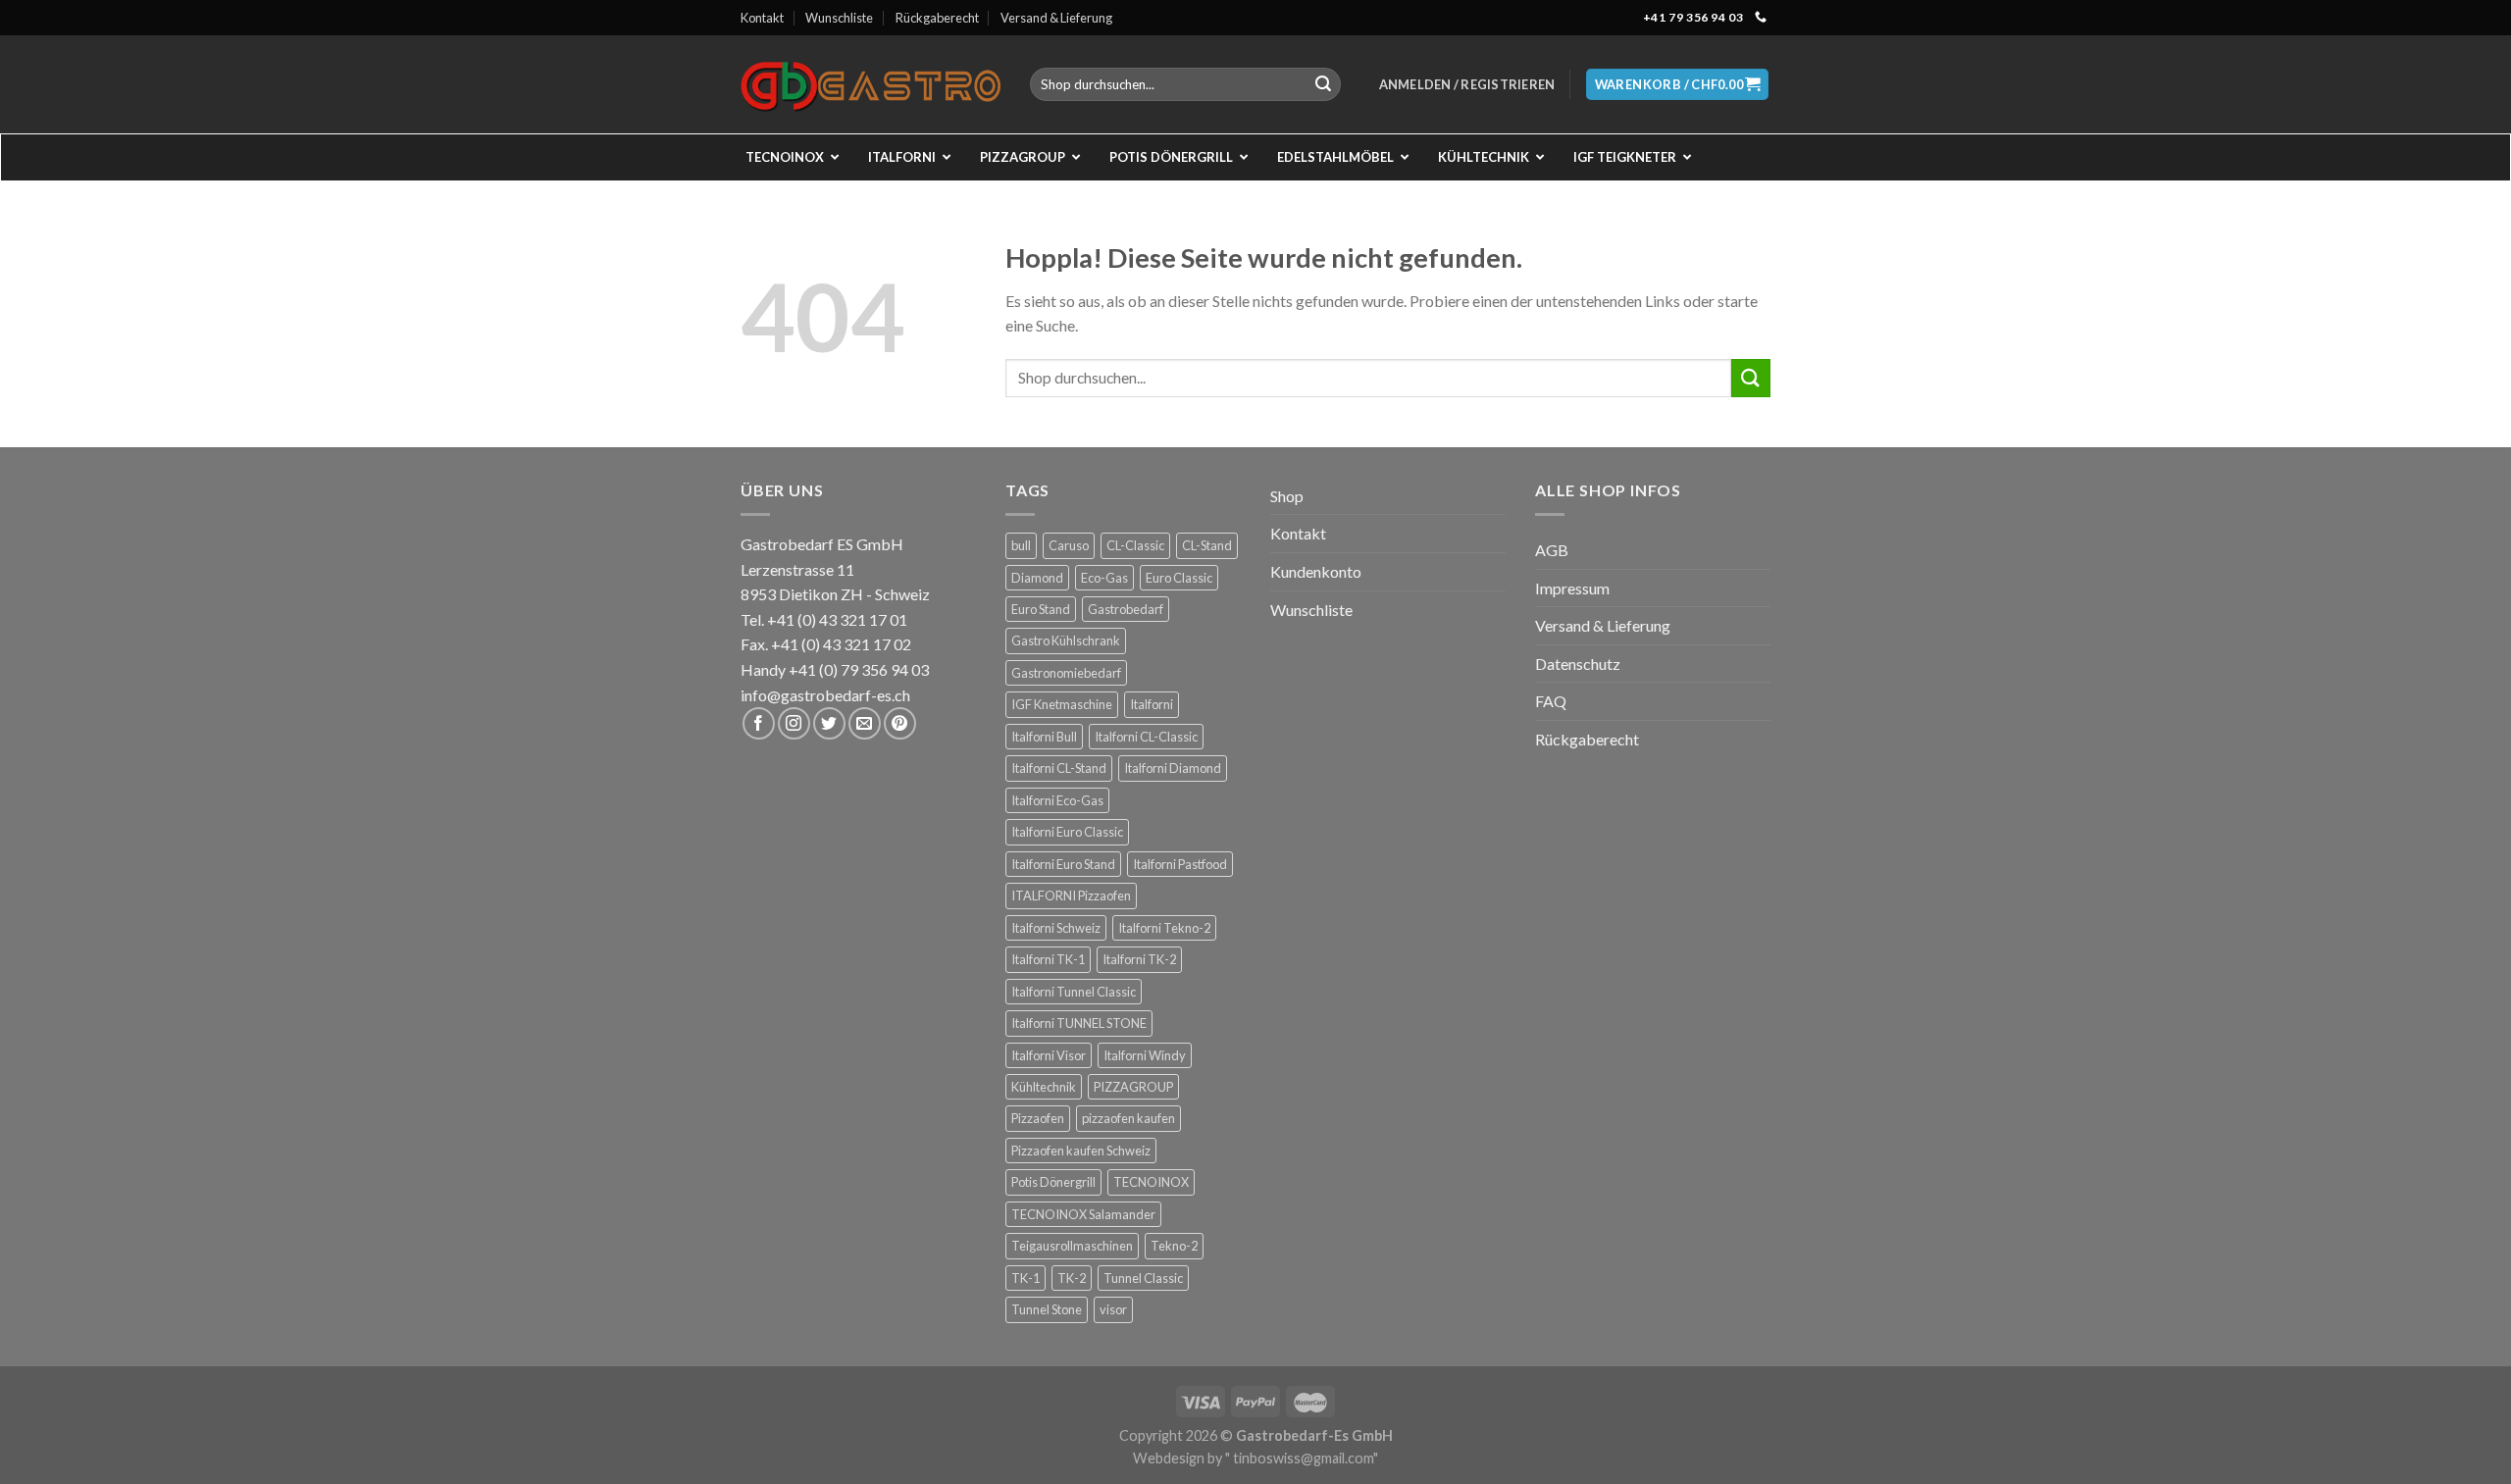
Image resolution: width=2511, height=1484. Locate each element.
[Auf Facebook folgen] (759, 723)
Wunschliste (839, 18)
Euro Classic (1179, 578)
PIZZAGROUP (1133, 1087)
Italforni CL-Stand (1059, 768)
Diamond (1037, 578)
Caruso (1069, 545)
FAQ (1551, 701)
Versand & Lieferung (1056, 18)
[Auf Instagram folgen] (794, 723)
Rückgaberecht (937, 18)
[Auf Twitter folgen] (829, 723)
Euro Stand (1041, 609)
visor (1113, 1309)
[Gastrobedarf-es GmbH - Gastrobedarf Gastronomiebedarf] (871, 84)
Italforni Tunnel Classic (1074, 992)
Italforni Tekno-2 (1164, 928)
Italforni (1152, 704)
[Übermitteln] (1323, 84)
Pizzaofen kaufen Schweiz (1081, 1151)
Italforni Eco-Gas (1057, 800)
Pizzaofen (1038, 1118)
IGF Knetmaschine (1062, 704)
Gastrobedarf (1126, 609)
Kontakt (762, 18)
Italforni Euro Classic (1067, 832)
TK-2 (1072, 1278)
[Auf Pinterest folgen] (900, 723)
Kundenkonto (1316, 571)
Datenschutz (1578, 664)
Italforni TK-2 (1139, 959)
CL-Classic (1135, 545)
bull (1021, 545)
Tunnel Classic (1143, 1278)
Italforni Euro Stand (1063, 864)
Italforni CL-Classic (1146, 737)
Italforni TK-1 (1048, 959)
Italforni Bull (1044, 737)
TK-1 (1025, 1278)
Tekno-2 (1174, 1246)
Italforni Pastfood (1180, 864)
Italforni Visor (1049, 1055)
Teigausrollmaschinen (1072, 1246)
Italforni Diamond (1173, 768)
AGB (1552, 550)
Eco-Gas (1104, 578)
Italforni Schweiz (1056, 928)
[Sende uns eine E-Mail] (865, 723)
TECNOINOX (1151, 1182)
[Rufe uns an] (1761, 18)
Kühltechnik (1044, 1087)
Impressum (1572, 588)
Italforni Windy (1145, 1055)
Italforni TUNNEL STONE (1079, 1023)
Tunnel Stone (1047, 1309)
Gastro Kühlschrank (1066, 640)
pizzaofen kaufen (1128, 1118)
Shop (1287, 496)
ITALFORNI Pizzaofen (1071, 896)
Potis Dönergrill (1053, 1182)
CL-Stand (1207, 545)
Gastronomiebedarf (1066, 673)
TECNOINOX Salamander (1083, 1214)
